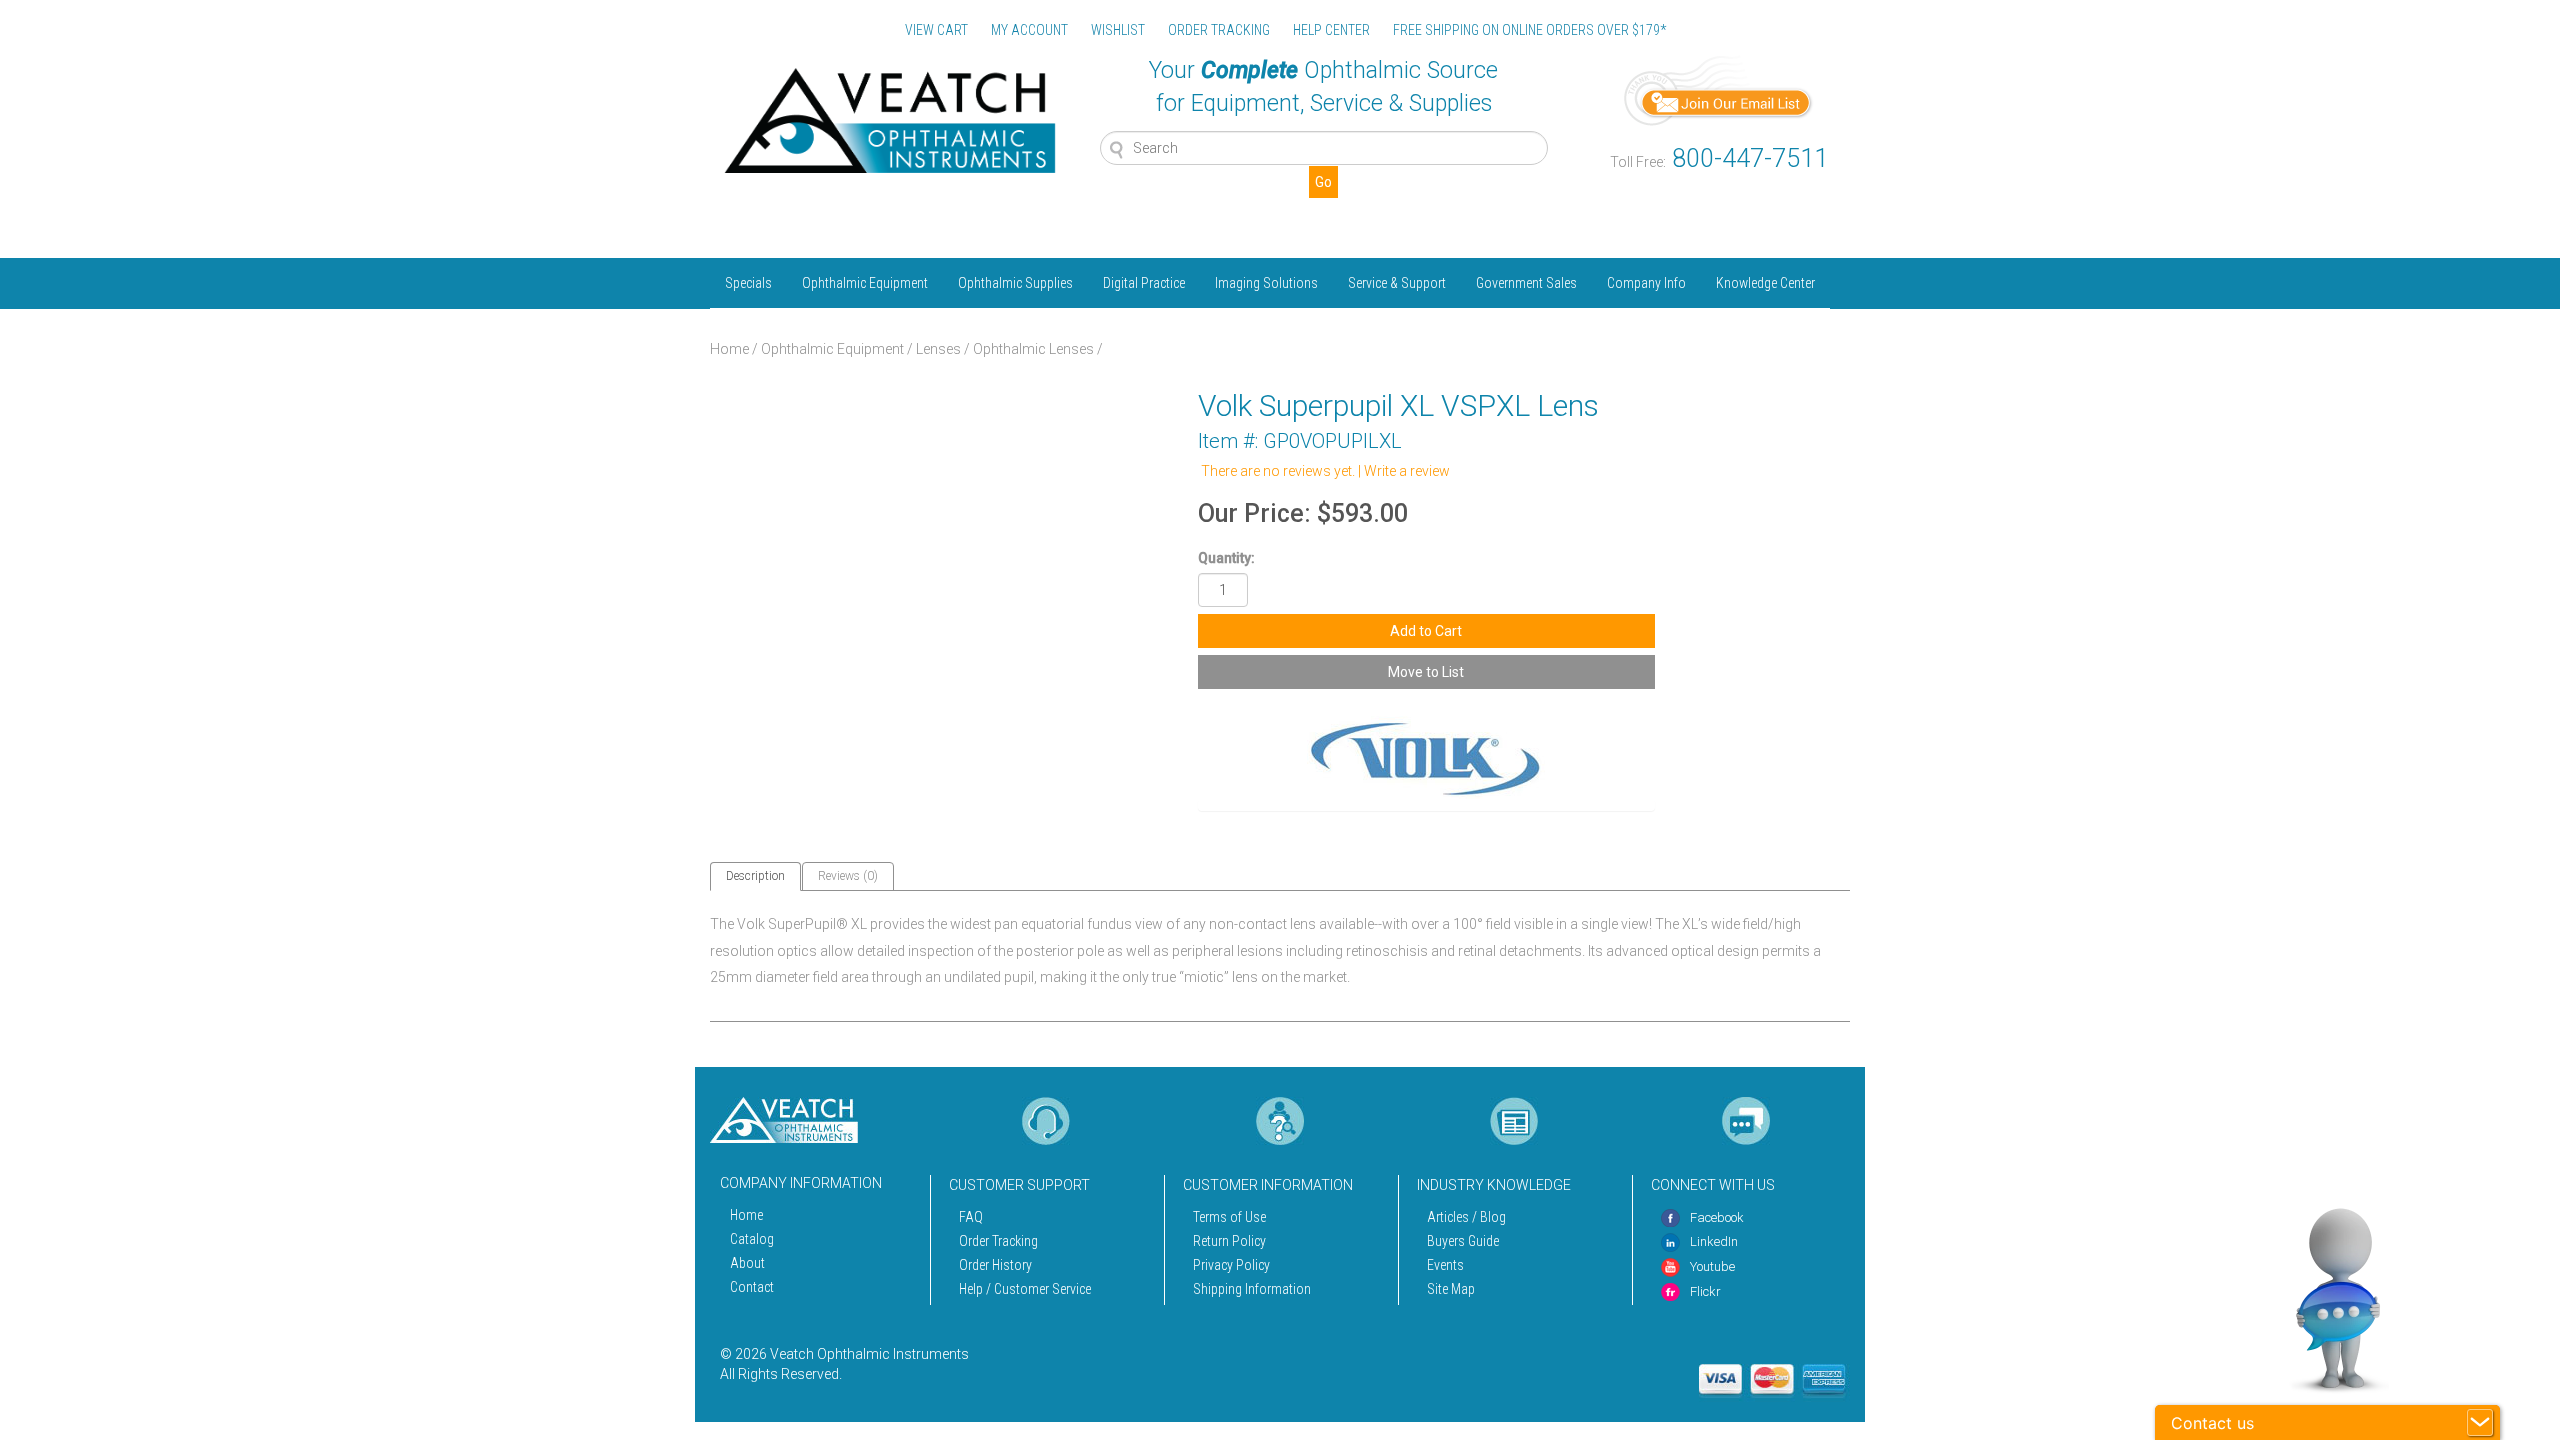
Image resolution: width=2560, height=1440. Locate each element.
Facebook (1717, 1217)
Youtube (1712, 1266)
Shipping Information (1252, 1289)
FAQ (971, 1217)
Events (1445, 1265)
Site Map (1451, 1289)
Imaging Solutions (1266, 283)
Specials (748, 283)
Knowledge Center (1765, 283)
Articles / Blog (1466, 1217)
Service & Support (1397, 283)
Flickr (1705, 1291)
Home (729, 349)
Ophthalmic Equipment (865, 283)
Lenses (938, 349)
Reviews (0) (848, 876)
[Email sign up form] (1719, 89)
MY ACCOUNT (1029, 30)
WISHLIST (1118, 30)
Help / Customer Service (1025, 1289)
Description (755, 876)
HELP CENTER (1331, 30)
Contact (752, 1287)
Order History (995, 1265)
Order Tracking (998, 1241)
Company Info (1646, 283)
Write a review (1407, 471)
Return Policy (1229, 1241)
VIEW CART (936, 30)
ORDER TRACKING (1219, 30)
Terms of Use (1229, 1217)
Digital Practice (1144, 283)
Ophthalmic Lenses (1033, 349)
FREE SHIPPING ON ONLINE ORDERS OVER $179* (1529, 30)
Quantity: (1226, 558)
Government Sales (1526, 283)
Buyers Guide (1463, 1241)
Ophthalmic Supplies (1015, 283)
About (747, 1263)
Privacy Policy (1231, 1265)
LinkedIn (1714, 1241)
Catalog (752, 1239)
